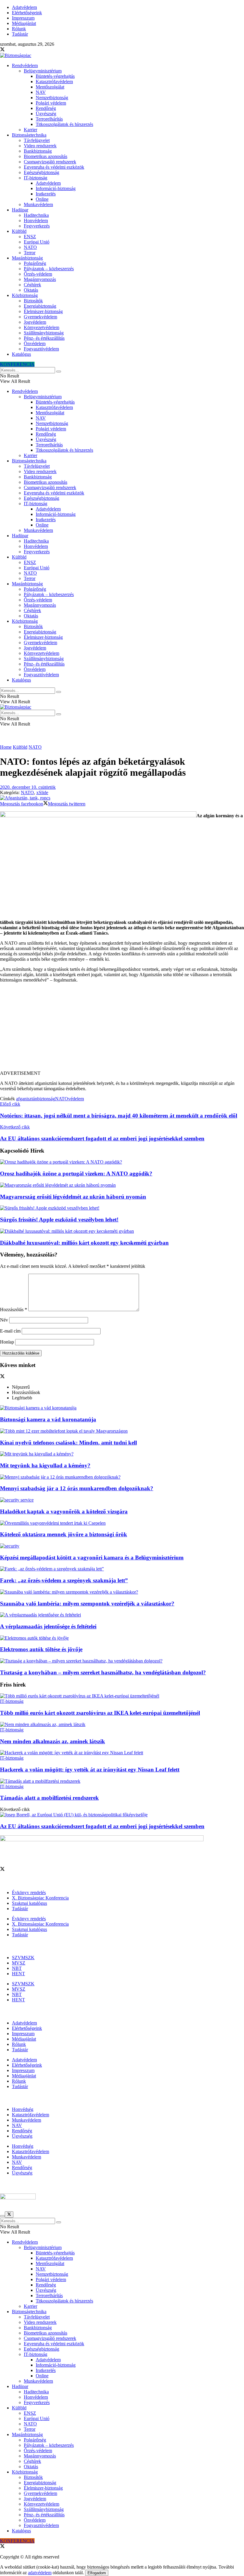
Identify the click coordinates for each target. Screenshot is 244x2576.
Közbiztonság (25, 295)
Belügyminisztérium (43, 71)
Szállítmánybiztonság (44, 333)
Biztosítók (33, 301)
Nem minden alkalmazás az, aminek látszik (53, 1741)
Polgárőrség (35, 263)
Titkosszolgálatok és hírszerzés (64, 124)
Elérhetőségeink (27, 13)
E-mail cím (10, 1331)
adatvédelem (40, 2573)
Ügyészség (46, 114)
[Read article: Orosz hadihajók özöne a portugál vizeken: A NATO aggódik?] (122, 1162)
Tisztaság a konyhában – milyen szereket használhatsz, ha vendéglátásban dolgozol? (103, 1672)
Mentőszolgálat (50, 87)
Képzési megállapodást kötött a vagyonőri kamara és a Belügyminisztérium (92, 1558)
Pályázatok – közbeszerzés (49, 269)
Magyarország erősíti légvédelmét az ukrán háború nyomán (73, 1197)
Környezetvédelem (42, 327)
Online (42, 199)
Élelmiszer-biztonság (43, 311)
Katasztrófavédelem (54, 82)
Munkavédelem (38, 204)
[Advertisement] (122, 1029)
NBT (17, 1968)
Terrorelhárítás (49, 119)
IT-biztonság (36, 178)
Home (6, 747)
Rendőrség (46, 108)
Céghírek (32, 285)
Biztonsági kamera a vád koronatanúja (48, 1419)
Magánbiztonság (27, 258)
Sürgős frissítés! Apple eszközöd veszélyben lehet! (59, 1220)
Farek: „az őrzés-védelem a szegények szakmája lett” (64, 1580)
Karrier (30, 130)
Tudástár (20, 34)
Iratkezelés (46, 194)
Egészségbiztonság (42, 172)
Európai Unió (37, 242)
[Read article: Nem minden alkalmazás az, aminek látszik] (122, 1725)
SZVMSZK (23, 1958)
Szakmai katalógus (29, 1903)
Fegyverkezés (37, 226)
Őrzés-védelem (38, 274)
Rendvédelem (25, 65)
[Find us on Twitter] (2, 50)
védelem (76, 1099)
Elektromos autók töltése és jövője (41, 1649)
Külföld (19, 231)
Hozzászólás (14, 1310)
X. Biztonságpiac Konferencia (40, 1898)
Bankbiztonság (38, 151)
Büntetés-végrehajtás (55, 76)
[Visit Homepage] (16, 55)
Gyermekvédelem (40, 317)
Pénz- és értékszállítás (44, 338)
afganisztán (27, 1099)
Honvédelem (36, 221)
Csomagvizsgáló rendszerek (50, 162)
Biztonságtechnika (29, 135)
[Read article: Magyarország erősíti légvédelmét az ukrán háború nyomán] (122, 1185)
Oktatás (31, 290)
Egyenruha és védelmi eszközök (54, 167)
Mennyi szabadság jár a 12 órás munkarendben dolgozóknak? (77, 1488)
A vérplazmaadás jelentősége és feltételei (48, 1626)
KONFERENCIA (17, 364)
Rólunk (19, 29)
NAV (41, 92)
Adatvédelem (24, 7)
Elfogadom (97, 2573)
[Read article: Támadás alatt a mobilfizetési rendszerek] (122, 1781)
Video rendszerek (40, 146)
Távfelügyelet (37, 140)
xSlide (42, 792)
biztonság (46, 1099)
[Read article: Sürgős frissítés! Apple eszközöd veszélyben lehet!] (122, 1208)
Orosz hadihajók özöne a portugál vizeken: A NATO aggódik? (76, 1174)
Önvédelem (35, 343)
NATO (30, 247)
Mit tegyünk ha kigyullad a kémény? (45, 1465)
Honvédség (23, 2109)
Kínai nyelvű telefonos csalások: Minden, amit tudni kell (68, 1443)
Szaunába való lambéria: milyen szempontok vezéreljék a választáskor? (87, 1604)
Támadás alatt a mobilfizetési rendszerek (49, 1798)
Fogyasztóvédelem (41, 349)
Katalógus (21, 354)
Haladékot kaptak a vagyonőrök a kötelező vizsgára (64, 1511)
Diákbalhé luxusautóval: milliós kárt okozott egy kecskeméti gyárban (84, 1243)
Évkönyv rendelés (29, 1893)
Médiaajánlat (24, 23)
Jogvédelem (35, 322)
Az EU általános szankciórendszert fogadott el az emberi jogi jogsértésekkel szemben (102, 1826)
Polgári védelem (51, 103)
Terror (30, 253)
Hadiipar (20, 210)
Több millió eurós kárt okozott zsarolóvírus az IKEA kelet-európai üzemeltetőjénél (100, 1713)
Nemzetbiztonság (52, 98)
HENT (18, 1974)
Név (4, 1320)
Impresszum (23, 18)
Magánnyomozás (40, 279)
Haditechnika (36, 215)
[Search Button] (59, 372)
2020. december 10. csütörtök (28, 787)
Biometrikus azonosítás (46, 156)
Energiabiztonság (40, 306)
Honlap (7, 1342)
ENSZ (30, 237)
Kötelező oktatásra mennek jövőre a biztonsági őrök (64, 1534)
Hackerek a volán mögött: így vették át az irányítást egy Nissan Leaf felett (90, 1770)
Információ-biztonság (56, 188)
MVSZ (19, 1963)
